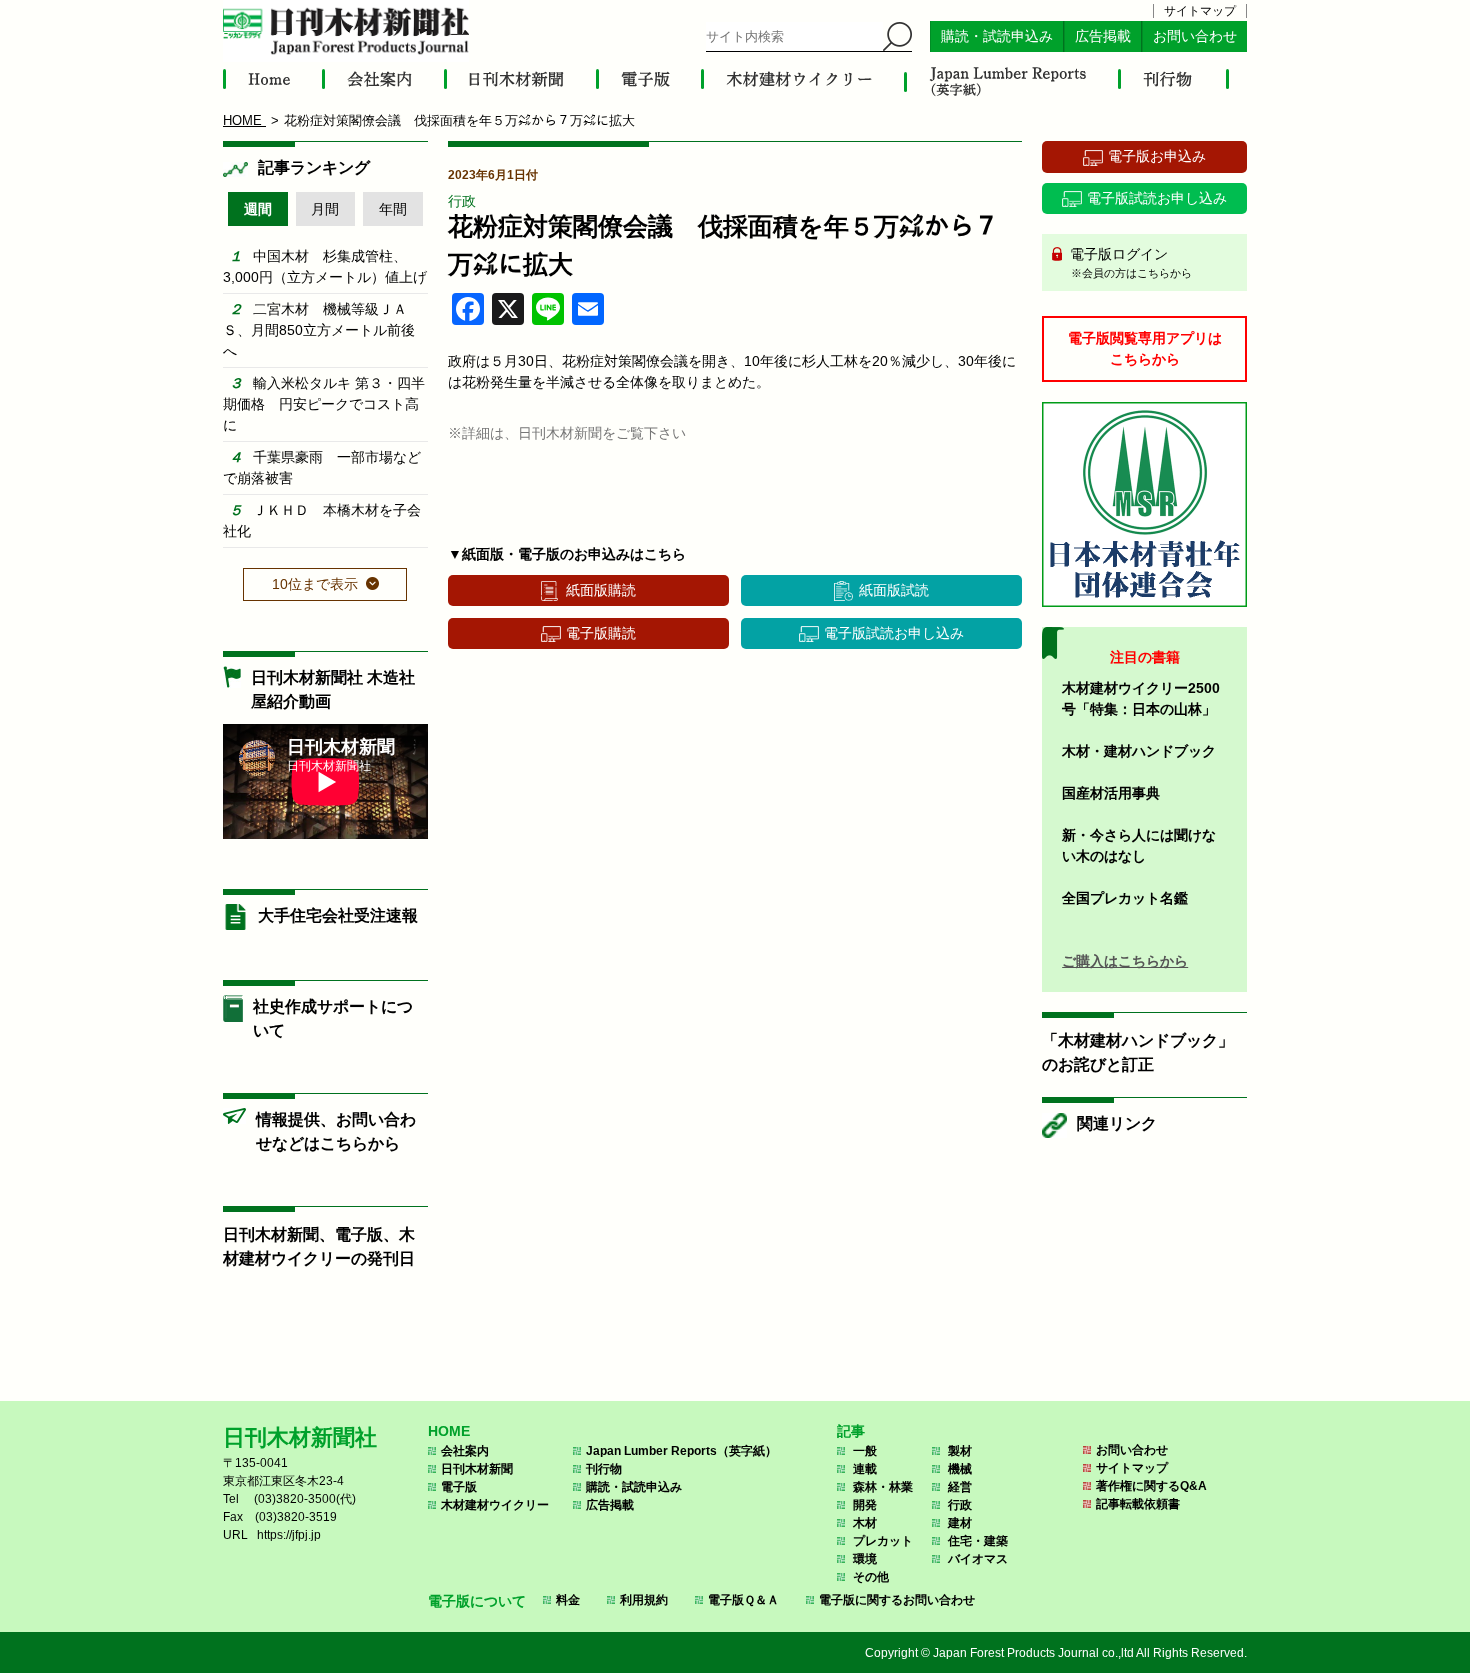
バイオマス (978, 1559)
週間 (258, 209)
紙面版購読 (601, 590)
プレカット (883, 1541)
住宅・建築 (978, 1541)
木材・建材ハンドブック (1139, 751)
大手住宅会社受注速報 (338, 915)
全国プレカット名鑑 (1125, 898)
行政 (462, 201)
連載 (865, 1469)
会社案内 (465, 1451)
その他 (871, 1577)
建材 (960, 1523)
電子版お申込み (1157, 156)
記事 (851, 1431)
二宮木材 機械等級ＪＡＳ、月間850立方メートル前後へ (319, 330)
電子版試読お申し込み (894, 633)
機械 (960, 1469)
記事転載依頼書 (1138, 1504)
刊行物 (604, 1469)
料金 (568, 1600)
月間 (325, 209)
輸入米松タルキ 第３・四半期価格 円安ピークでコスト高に (324, 404)
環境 (865, 1559)
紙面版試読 (894, 590)
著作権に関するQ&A (1151, 1486)
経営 (960, 1487)
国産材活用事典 (1111, 793)
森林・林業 (883, 1487)
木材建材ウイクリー (495, 1505)
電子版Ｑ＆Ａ (743, 1600)
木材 (865, 1523)
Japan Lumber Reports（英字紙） (681, 1451)
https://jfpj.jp (289, 1535)
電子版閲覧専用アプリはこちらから (1145, 348)
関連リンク (1117, 1123)
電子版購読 (601, 633)
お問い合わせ (1195, 36)
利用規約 (644, 1600)
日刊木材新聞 (477, 1469)
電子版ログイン (1129, 262)
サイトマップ (1200, 11)
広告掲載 (1103, 36)
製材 (960, 1451)
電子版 (459, 1487)
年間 (393, 209)
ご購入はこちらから (1125, 961)
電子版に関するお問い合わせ (897, 1600)
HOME (449, 1431)
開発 (865, 1505)
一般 (865, 1451)
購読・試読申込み (997, 36)
